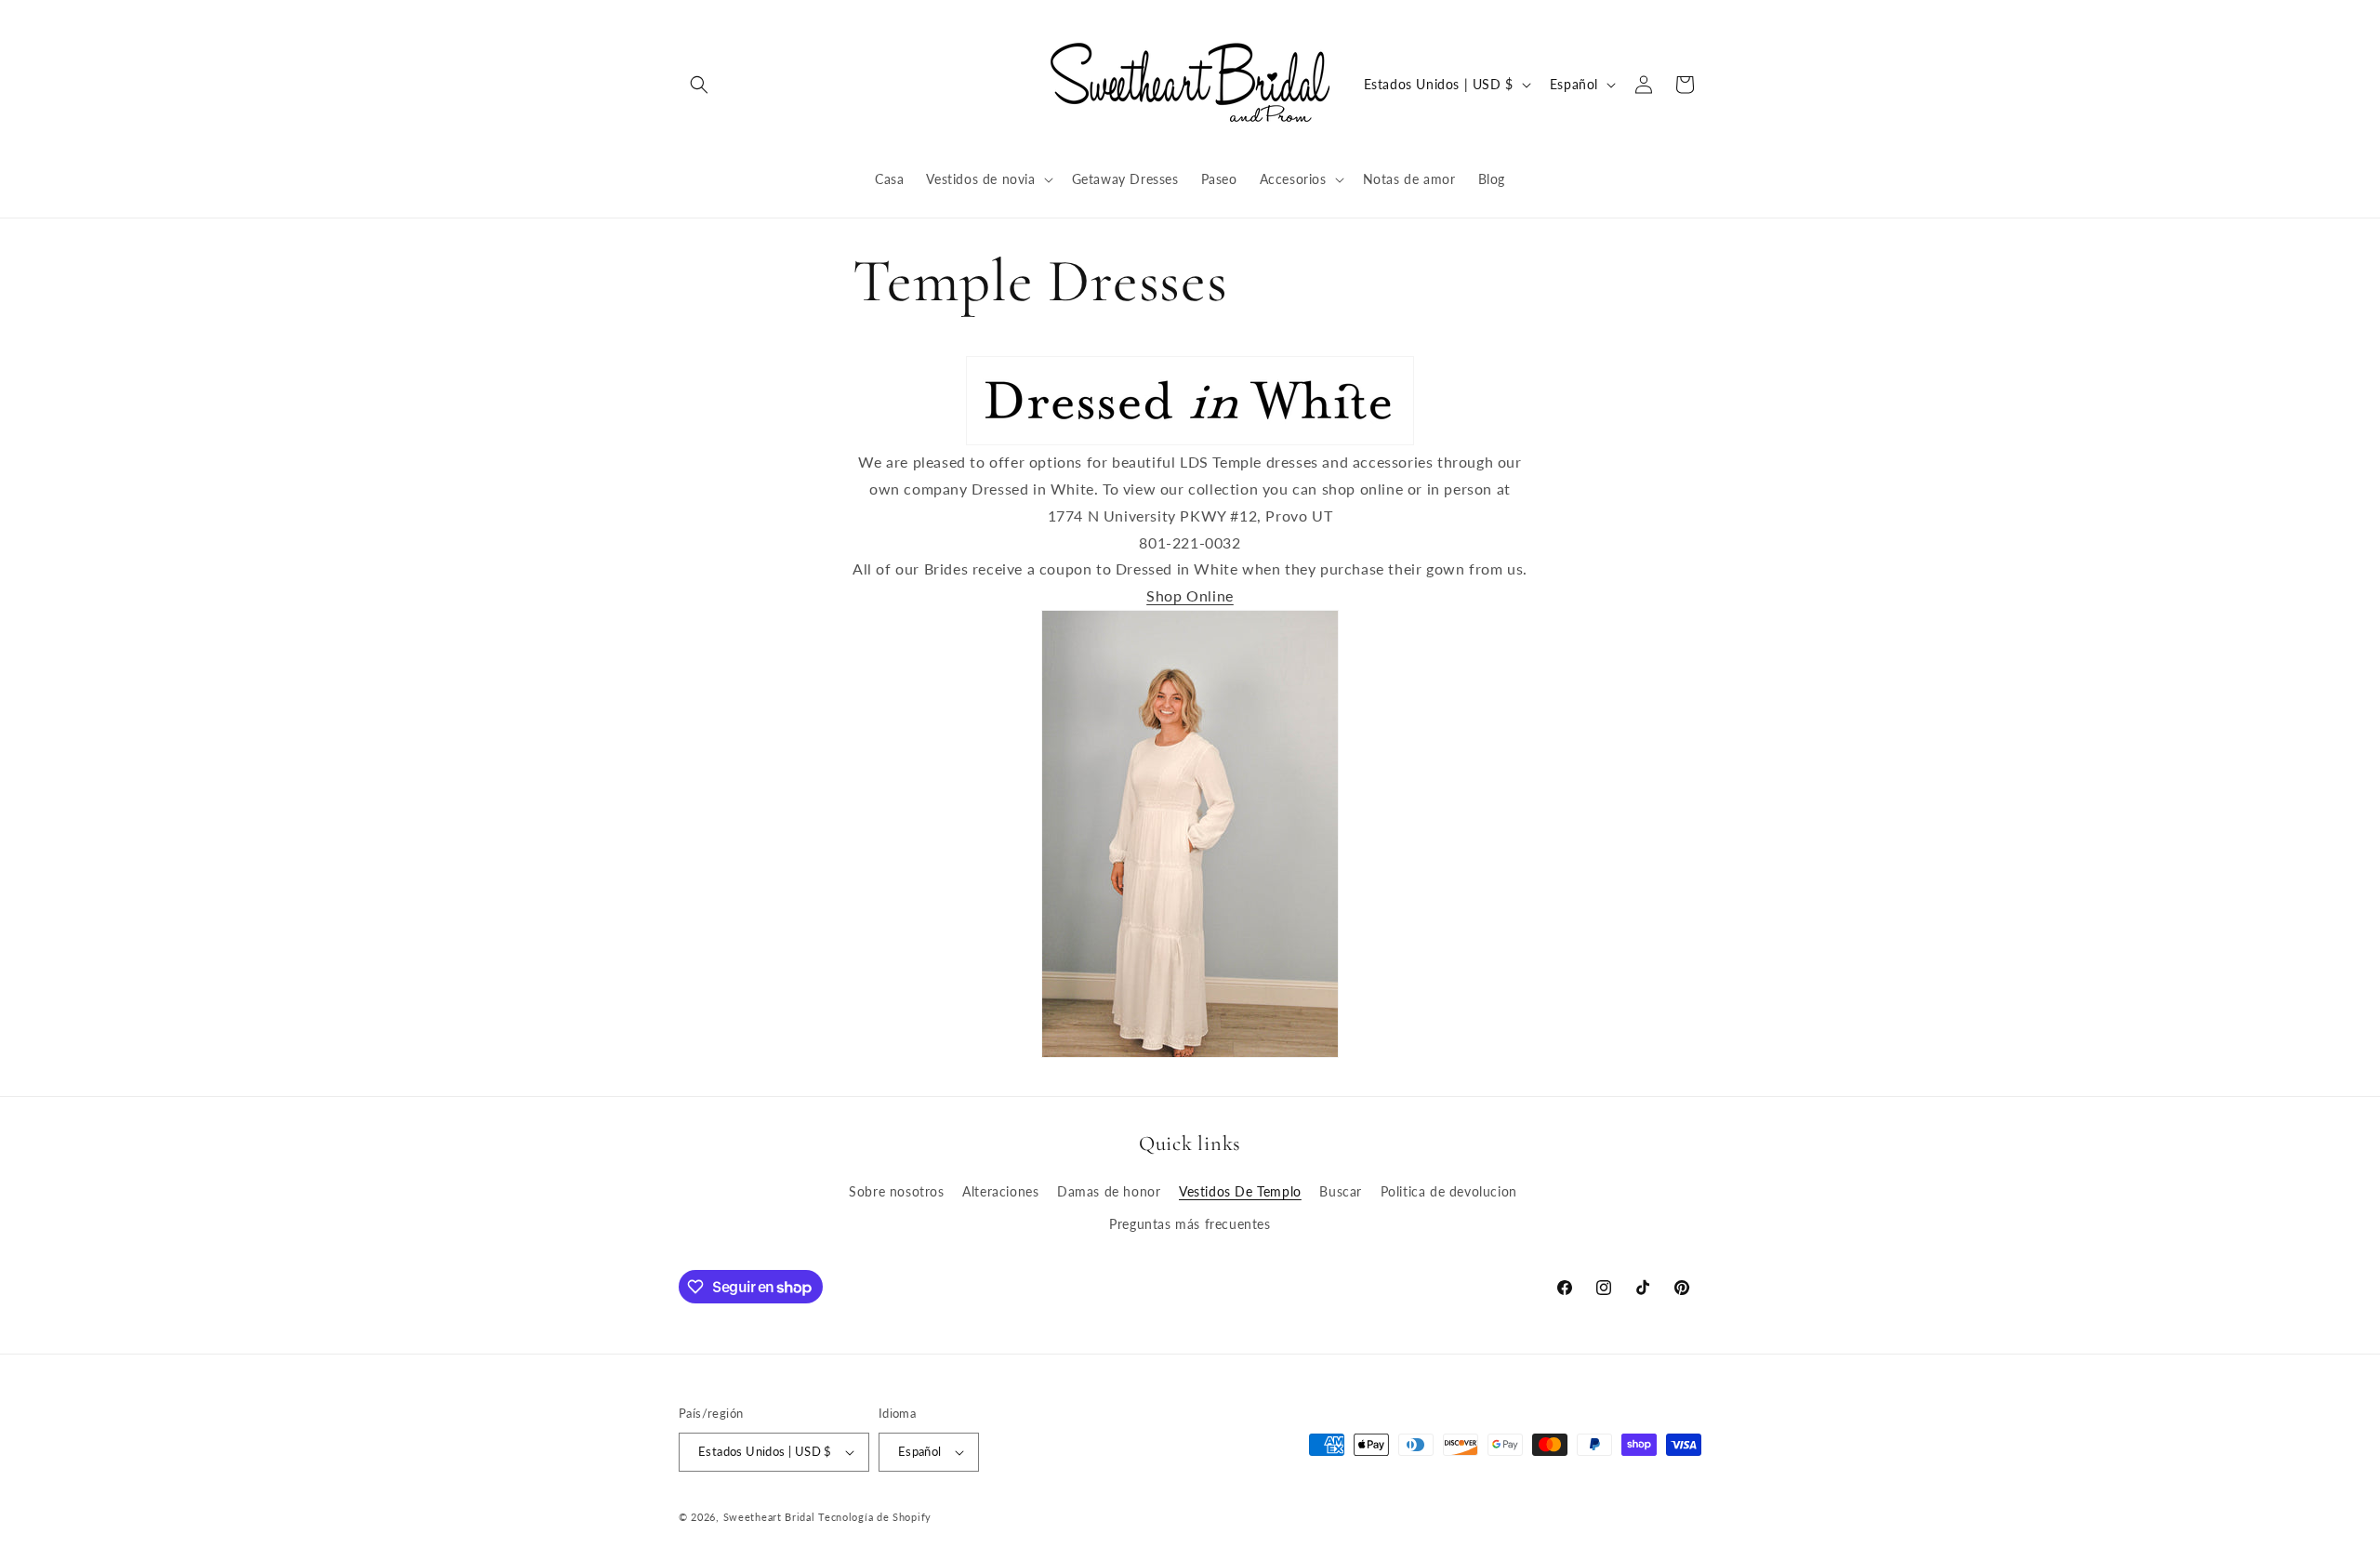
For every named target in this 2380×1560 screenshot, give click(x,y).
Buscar (1341, 1191)
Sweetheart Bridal (769, 1517)
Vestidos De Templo (1240, 1191)
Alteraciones (1000, 1191)
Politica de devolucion (1449, 1191)
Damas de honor (1109, 1191)
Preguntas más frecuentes (1190, 1224)
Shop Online (1190, 595)
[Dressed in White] (1190, 401)
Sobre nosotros (896, 1191)
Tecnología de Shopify (875, 1517)
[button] (699, 85)
